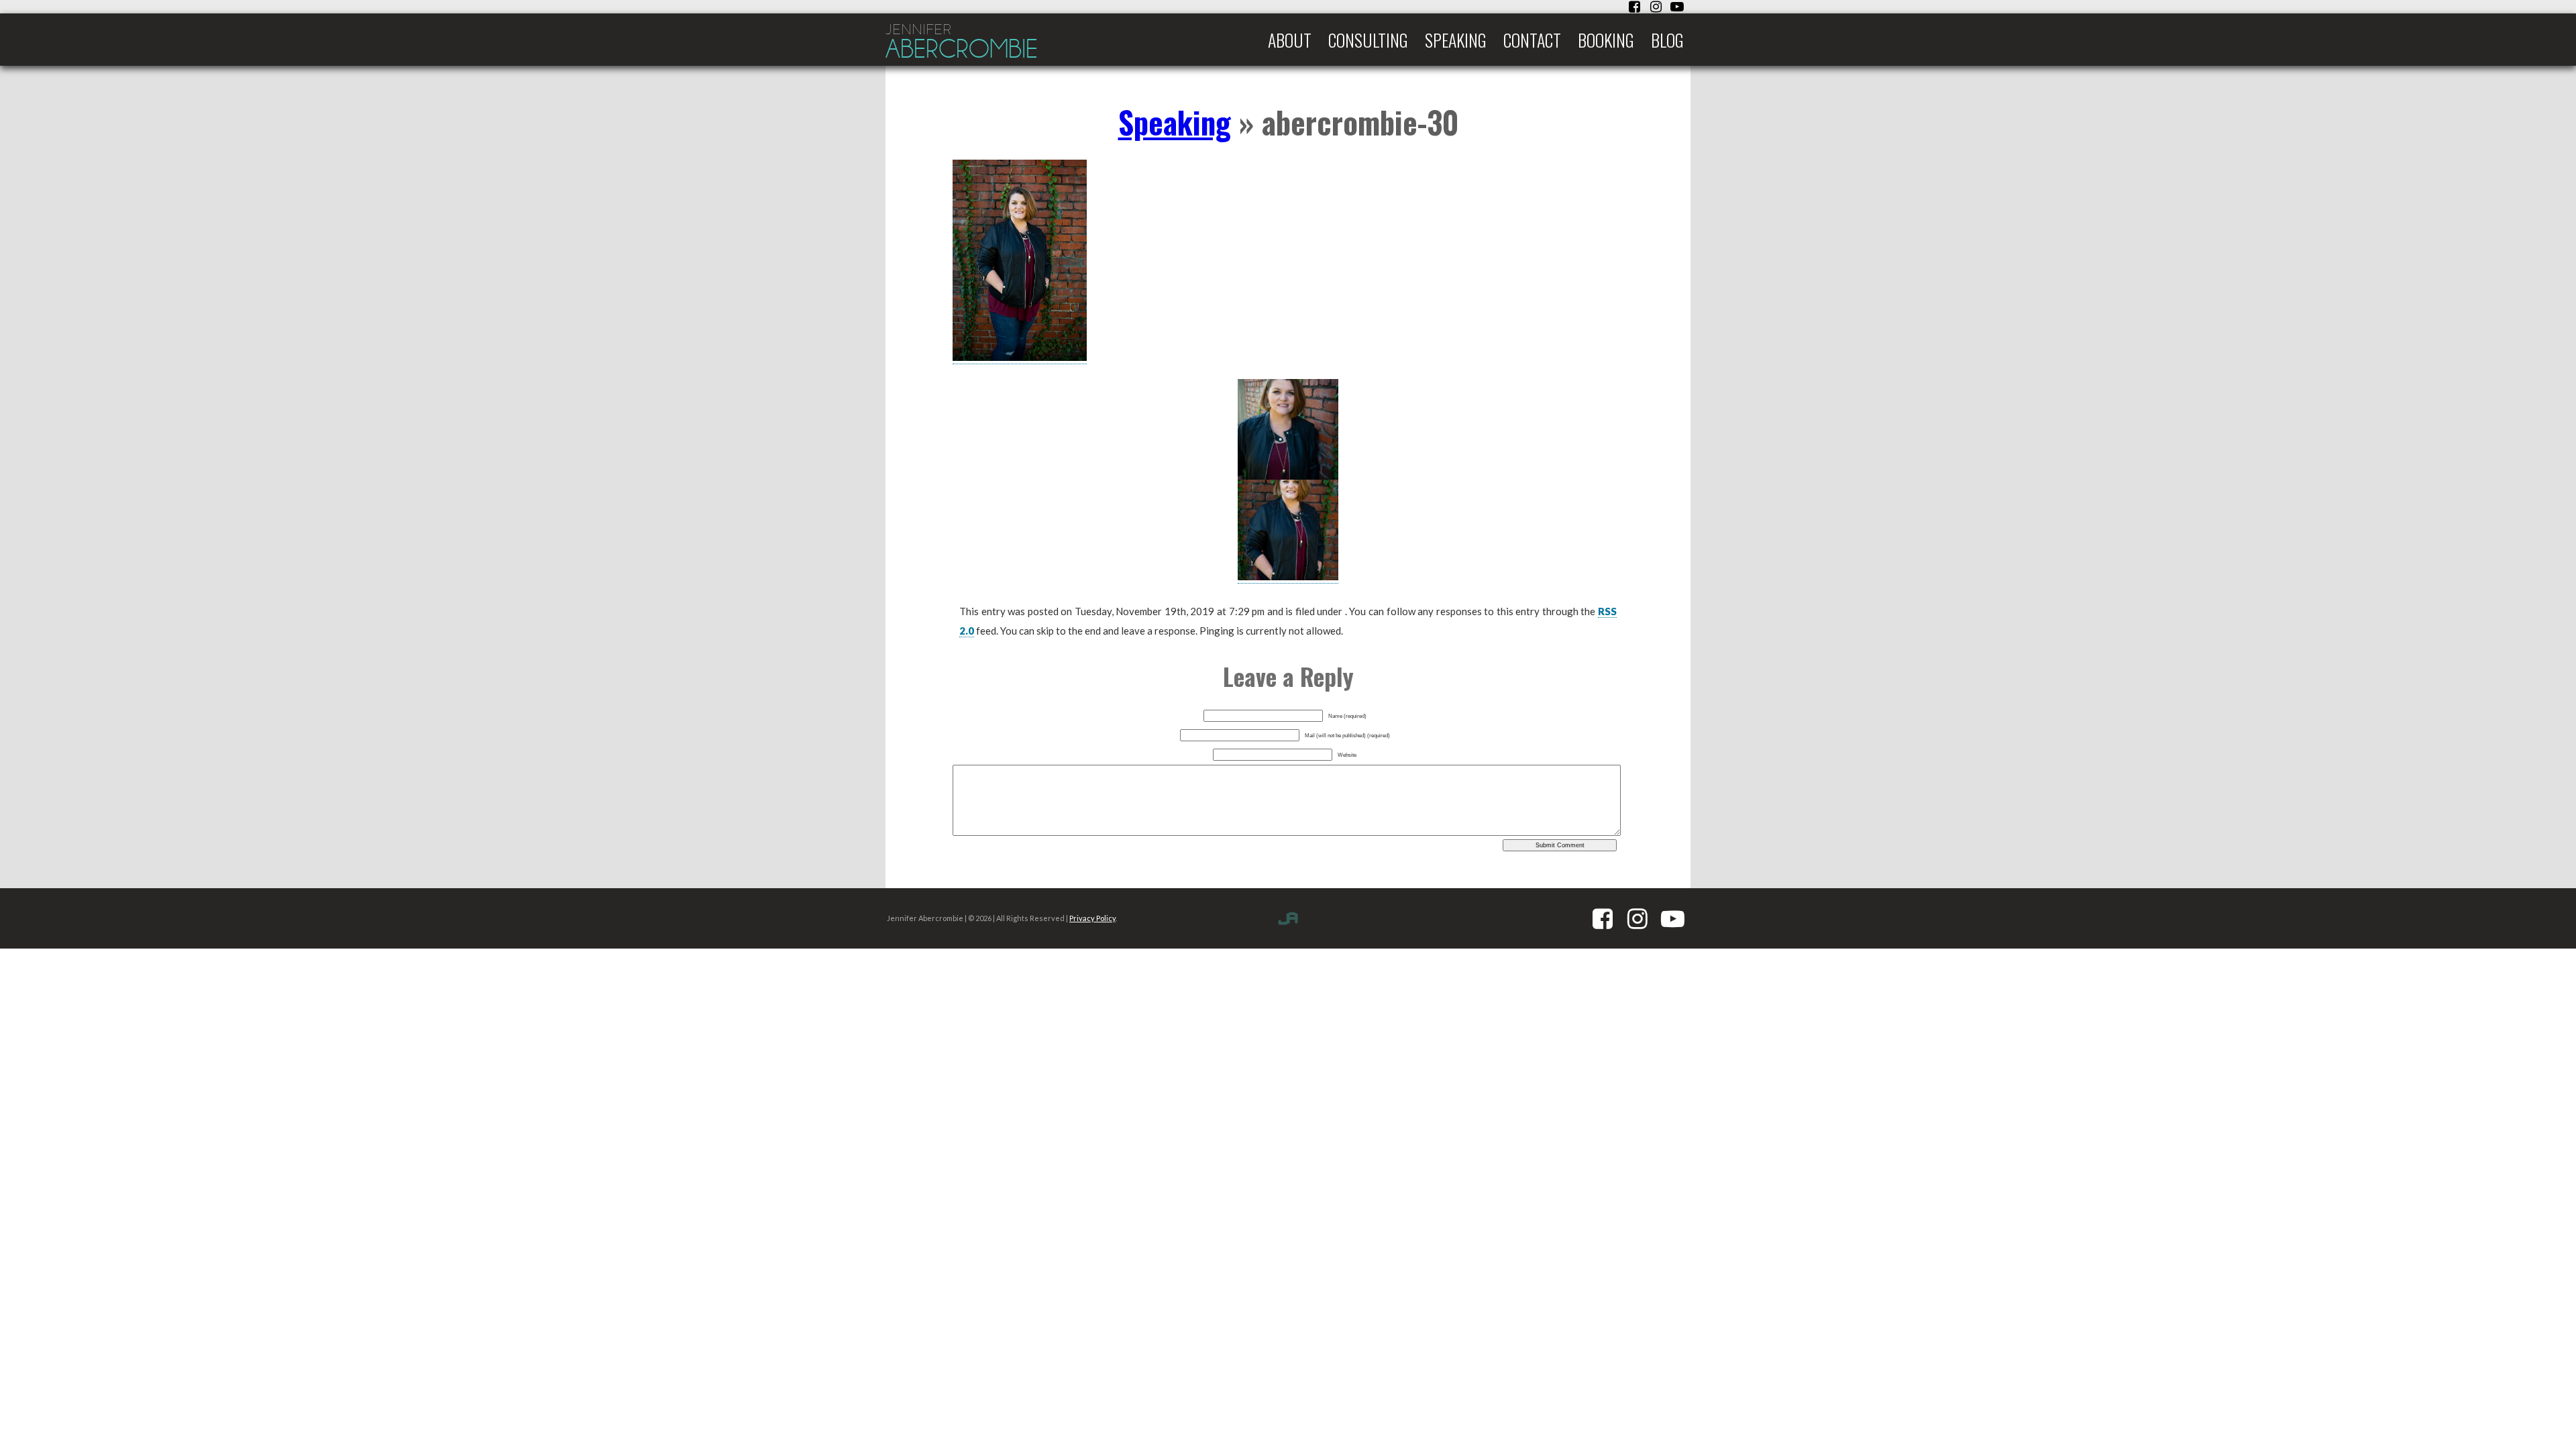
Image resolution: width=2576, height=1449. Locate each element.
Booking (1606, 40)
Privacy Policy (1092, 918)
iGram (1656, 7)
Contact (1532, 40)
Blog (1667, 40)
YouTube (1677, 7)
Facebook (1634, 7)
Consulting (1368, 40)
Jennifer (962, 42)
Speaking (1456, 40)
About (1290, 40)
